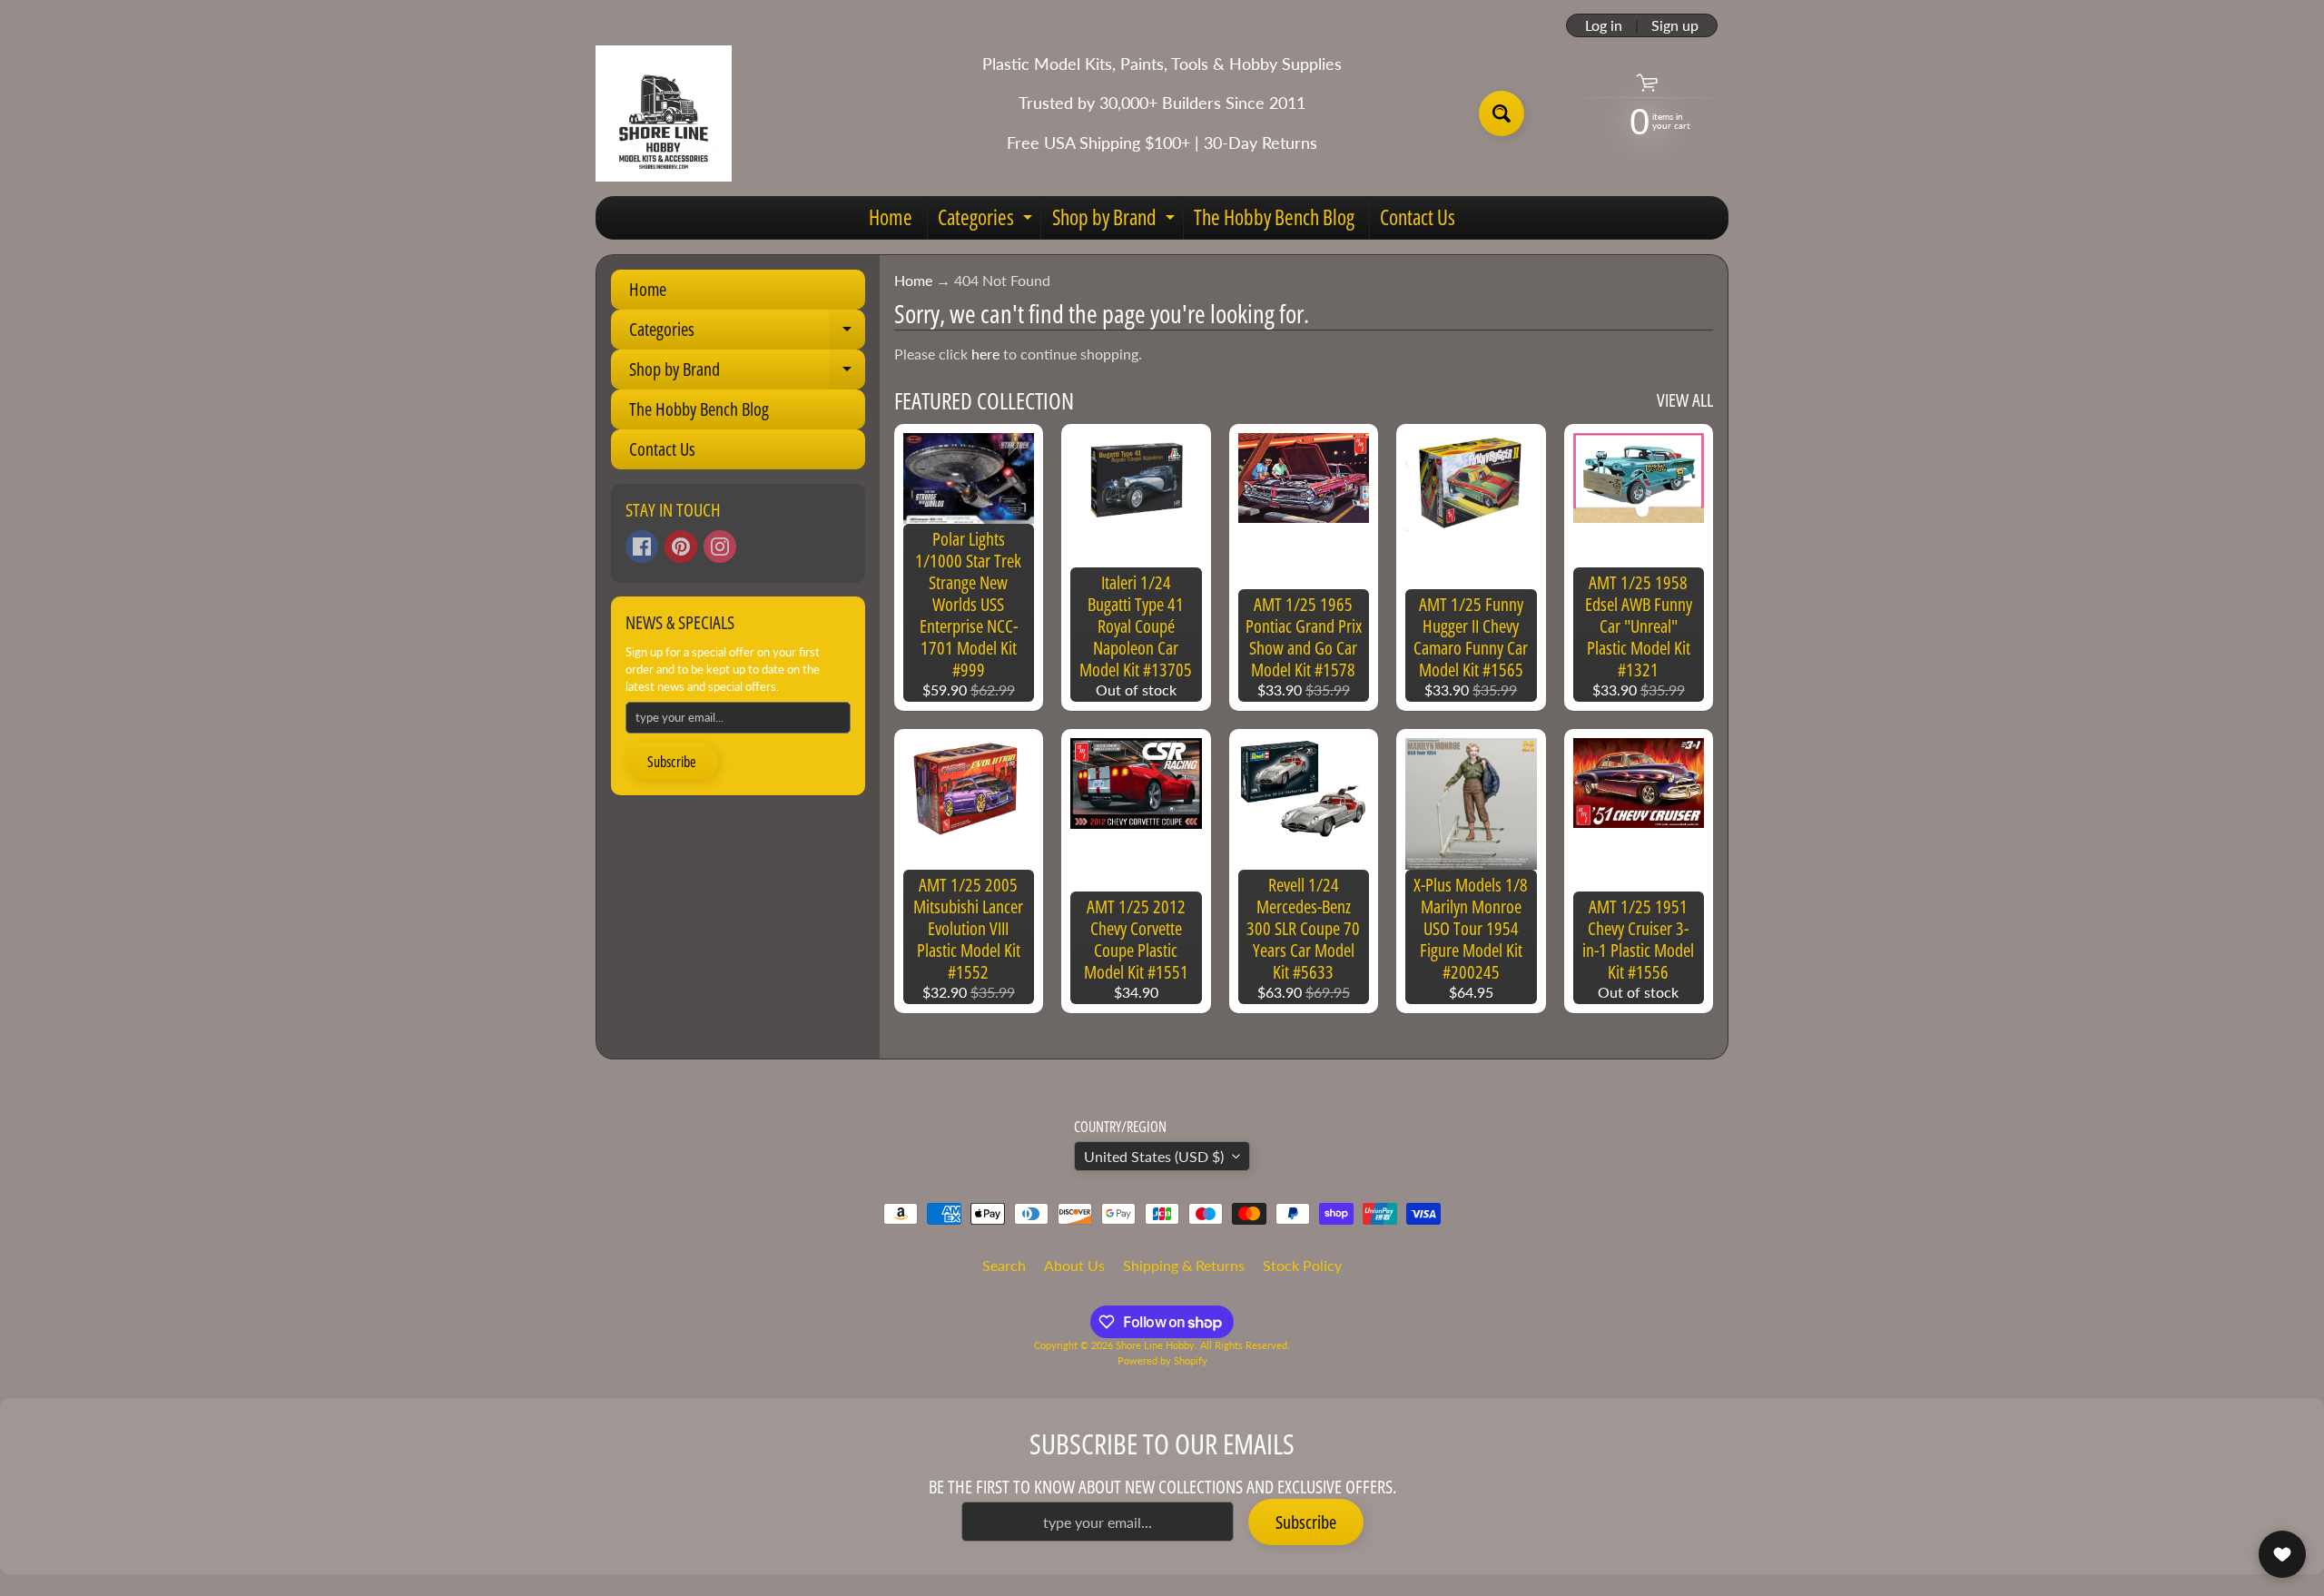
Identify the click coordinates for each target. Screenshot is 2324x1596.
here (985, 354)
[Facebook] (642, 547)
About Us (1074, 1265)
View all (1685, 400)
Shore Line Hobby (1155, 1345)
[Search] (1502, 113)
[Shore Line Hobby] (664, 113)
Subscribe (672, 762)
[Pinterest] (681, 547)
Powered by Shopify (1162, 1360)
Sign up (1675, 25)
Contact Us (1418, 217)
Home (891, 217)
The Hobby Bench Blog (1274, 217)
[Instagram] (720, 547)
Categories (987, 221)
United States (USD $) (1154, 1156)
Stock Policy (1302, 1265)
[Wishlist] (2282, 1554)
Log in (1604, 25)
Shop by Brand (1116, 221)
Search (1004, 1265)
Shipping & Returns (1184, 1265)
